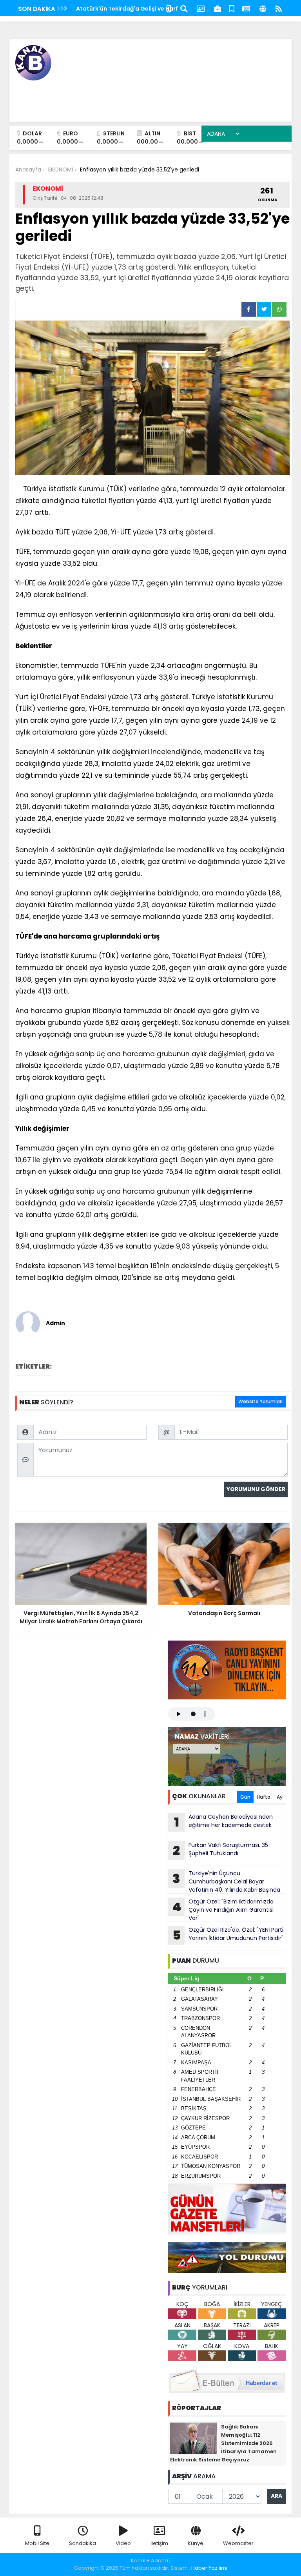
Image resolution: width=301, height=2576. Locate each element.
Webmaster (238, 2543)
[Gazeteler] (246, 8)
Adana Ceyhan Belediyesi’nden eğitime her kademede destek (224, 1822)
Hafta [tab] (264, 1797)
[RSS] (279, 8)
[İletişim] (201, 8)
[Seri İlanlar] (232, 8)
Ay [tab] (280, 1797)
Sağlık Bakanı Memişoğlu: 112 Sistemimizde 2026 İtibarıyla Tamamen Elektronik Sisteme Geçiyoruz (223, 2443)
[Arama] (184, 8)
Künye (196, 2543)
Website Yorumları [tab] (260, 1401)
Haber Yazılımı (209, 2568)
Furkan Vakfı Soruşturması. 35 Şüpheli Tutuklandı (220, 1850)
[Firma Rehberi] (218, 8)
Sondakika (83, 2543)
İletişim (159, 2543)
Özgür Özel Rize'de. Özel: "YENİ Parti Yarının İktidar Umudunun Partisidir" (228, 1935)
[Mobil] (169, 8)
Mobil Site (37, 2543)
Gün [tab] (245, 1797)
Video (123, 2543)
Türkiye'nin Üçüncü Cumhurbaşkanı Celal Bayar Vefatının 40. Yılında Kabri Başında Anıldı (224, 1881)
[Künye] (263, 8)
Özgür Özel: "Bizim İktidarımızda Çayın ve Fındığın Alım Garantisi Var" (223, 1910)
